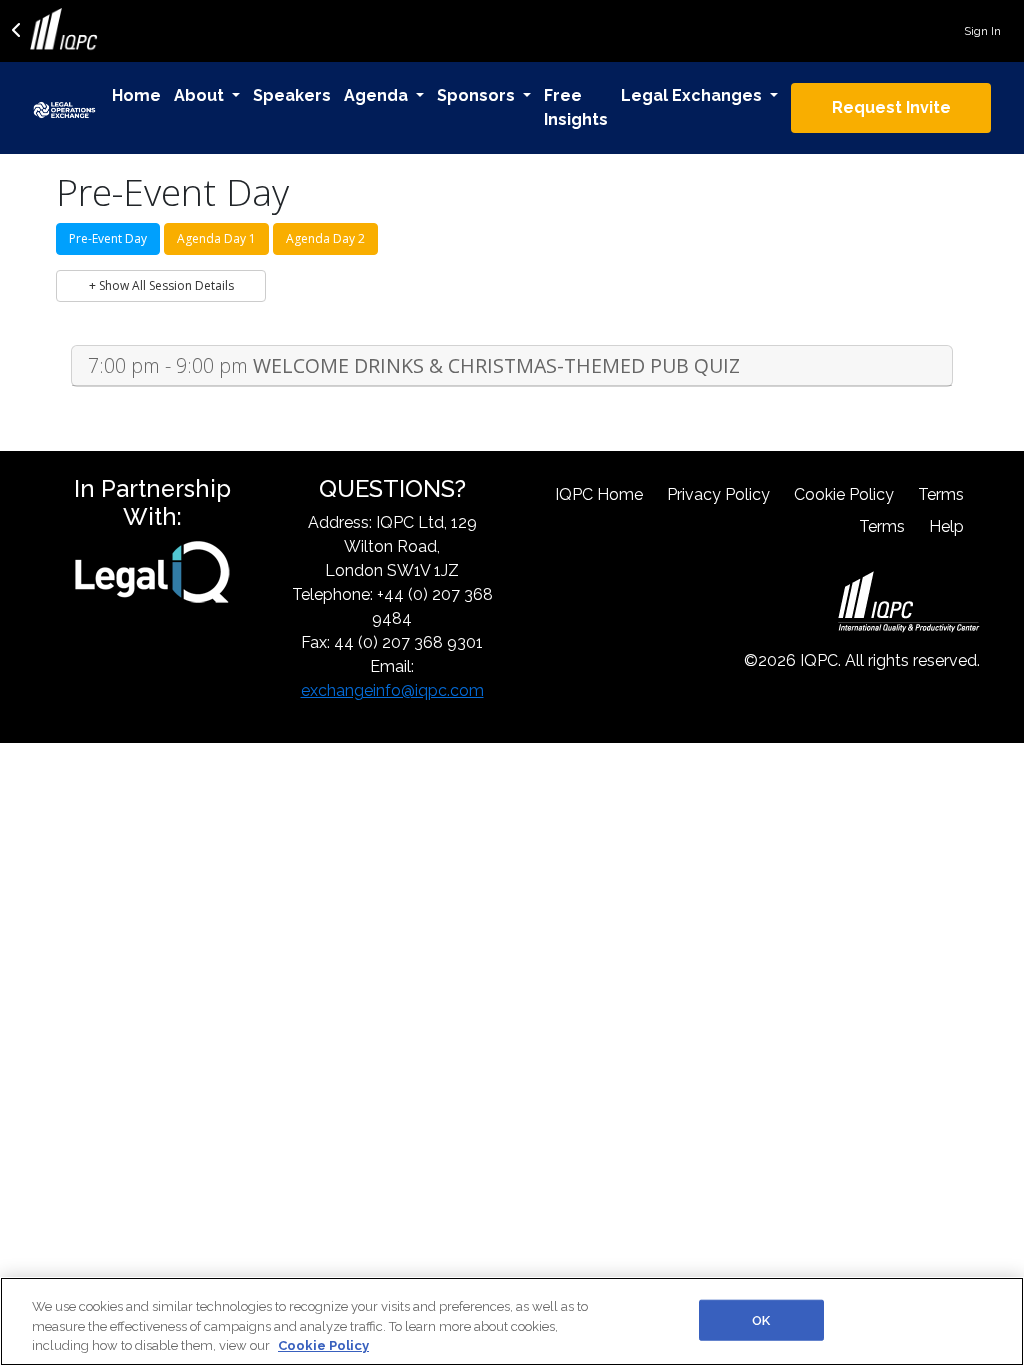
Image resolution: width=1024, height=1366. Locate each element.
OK (761, 1319)
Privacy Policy (718, 494)
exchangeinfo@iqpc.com (392, 690)
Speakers (292, 95)
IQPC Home (599, 494)
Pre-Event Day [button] (108, 238)
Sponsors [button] (478, 95)
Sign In (982, 31)
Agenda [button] (378, 95)
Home (136, 95)
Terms (941, 494)
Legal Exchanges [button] (693, 95)
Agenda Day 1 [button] (216, 238)
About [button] (201, 95)
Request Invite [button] (891, 107)
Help (946, 526)
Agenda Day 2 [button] (325, 238)
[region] (512, 1321)
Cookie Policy (844, 494)
